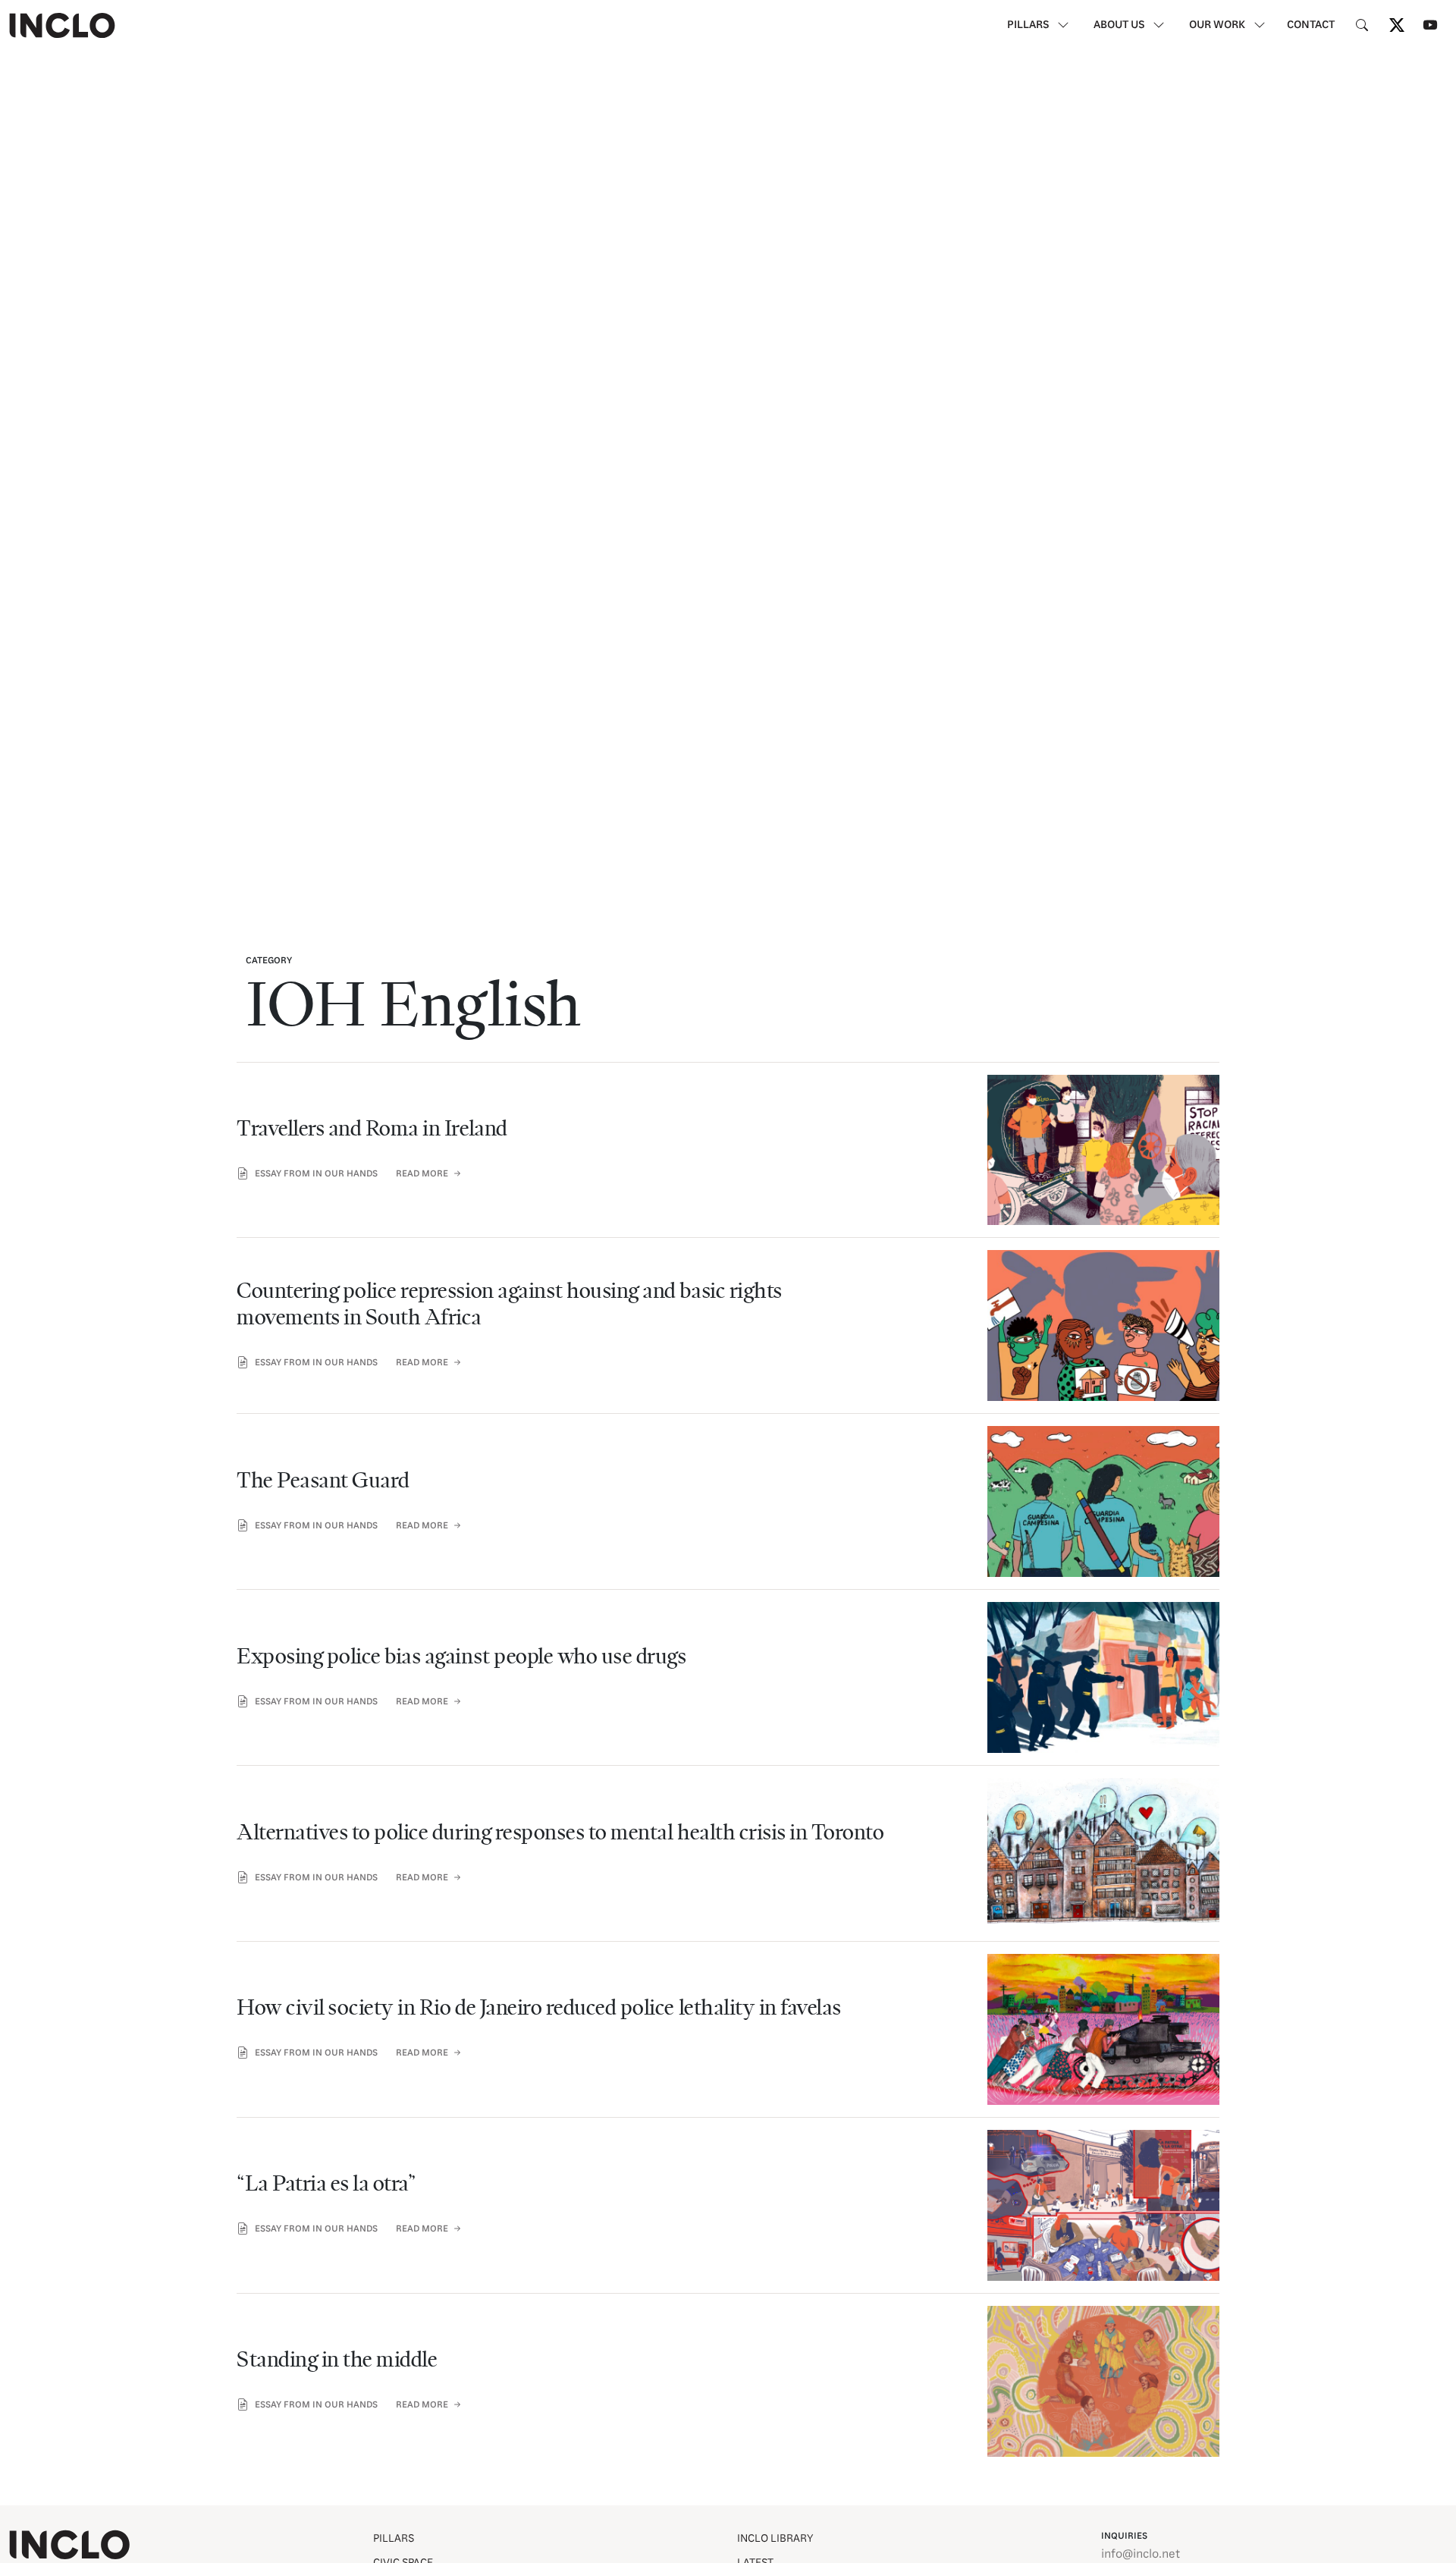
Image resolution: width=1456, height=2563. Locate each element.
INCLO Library (775, 2539)
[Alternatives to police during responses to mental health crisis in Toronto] (728, 1847)
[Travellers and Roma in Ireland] (728, 1144)
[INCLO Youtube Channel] (1430, 25)
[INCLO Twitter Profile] (1397, 25)
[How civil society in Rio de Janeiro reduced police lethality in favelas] (728, 2023)
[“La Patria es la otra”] (728, 2199)
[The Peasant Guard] (728, 1495)
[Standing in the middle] (728, 2375)
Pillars (394, 2539)
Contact (1311, 25)
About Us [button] (1120, 25)
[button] (1362, 26)
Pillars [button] (1029, 25)
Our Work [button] (1218, 25)
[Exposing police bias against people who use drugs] (728, 1671)
